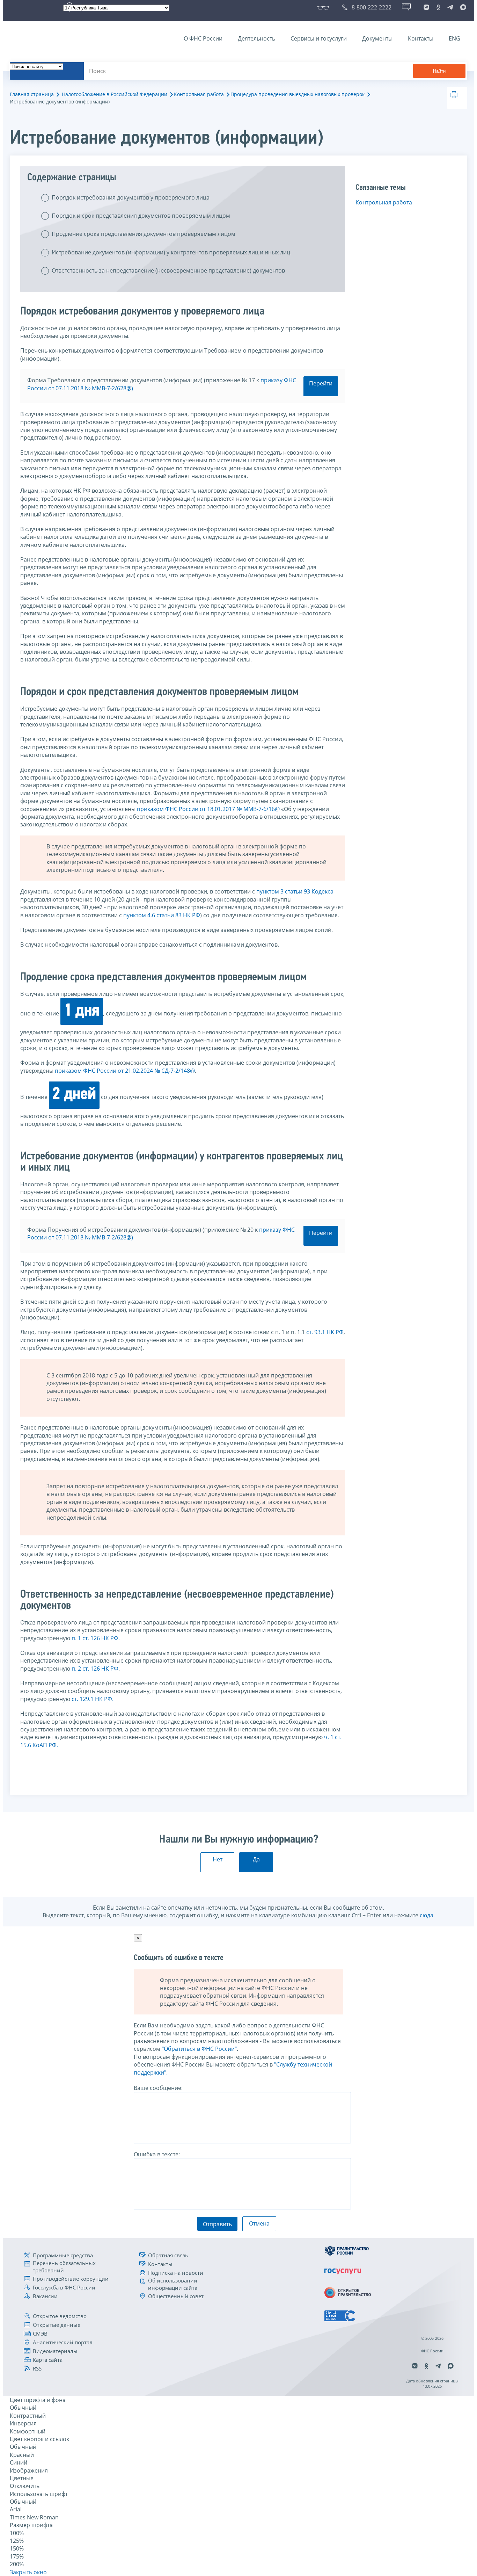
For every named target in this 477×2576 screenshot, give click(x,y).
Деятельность (256, 38)
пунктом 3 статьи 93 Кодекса (295, 891)
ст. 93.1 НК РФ (325, 1332)
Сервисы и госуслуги (319, 38)
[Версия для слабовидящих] (325, 7)
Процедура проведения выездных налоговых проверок (298, 94)
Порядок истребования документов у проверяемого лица (131, 197)
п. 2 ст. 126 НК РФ (95, 1669)
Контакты (421, 38)
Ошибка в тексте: (157, 2154)
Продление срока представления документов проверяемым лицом (144, 234)
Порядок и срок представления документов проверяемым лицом (141, 216)
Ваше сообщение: (158, 2088)
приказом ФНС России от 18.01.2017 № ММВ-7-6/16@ (208, 809)
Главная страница (32, 94)
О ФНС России (203, 38)
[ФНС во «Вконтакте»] (426, 7)
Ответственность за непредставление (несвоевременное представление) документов (168, 270)
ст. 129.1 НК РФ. (93, 1699)
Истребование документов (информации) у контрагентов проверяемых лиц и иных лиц (171, 252)
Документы (377, 38)
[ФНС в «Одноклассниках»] (438, 7)
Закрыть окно (28, 2572)
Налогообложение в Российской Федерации (115, 94)
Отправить (217, 2224)
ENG (454, 38)
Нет (218, 1859)
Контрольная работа (199, 94)
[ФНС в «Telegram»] (450, 7)
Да (256, 1859)
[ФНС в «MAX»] (462, 7)
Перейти (321, 383)
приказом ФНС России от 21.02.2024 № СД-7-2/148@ (125, 1071)
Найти (439, 71)
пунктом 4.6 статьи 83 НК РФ (162, 915)
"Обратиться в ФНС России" (199, 2049)
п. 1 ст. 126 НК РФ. (96, 1638)
